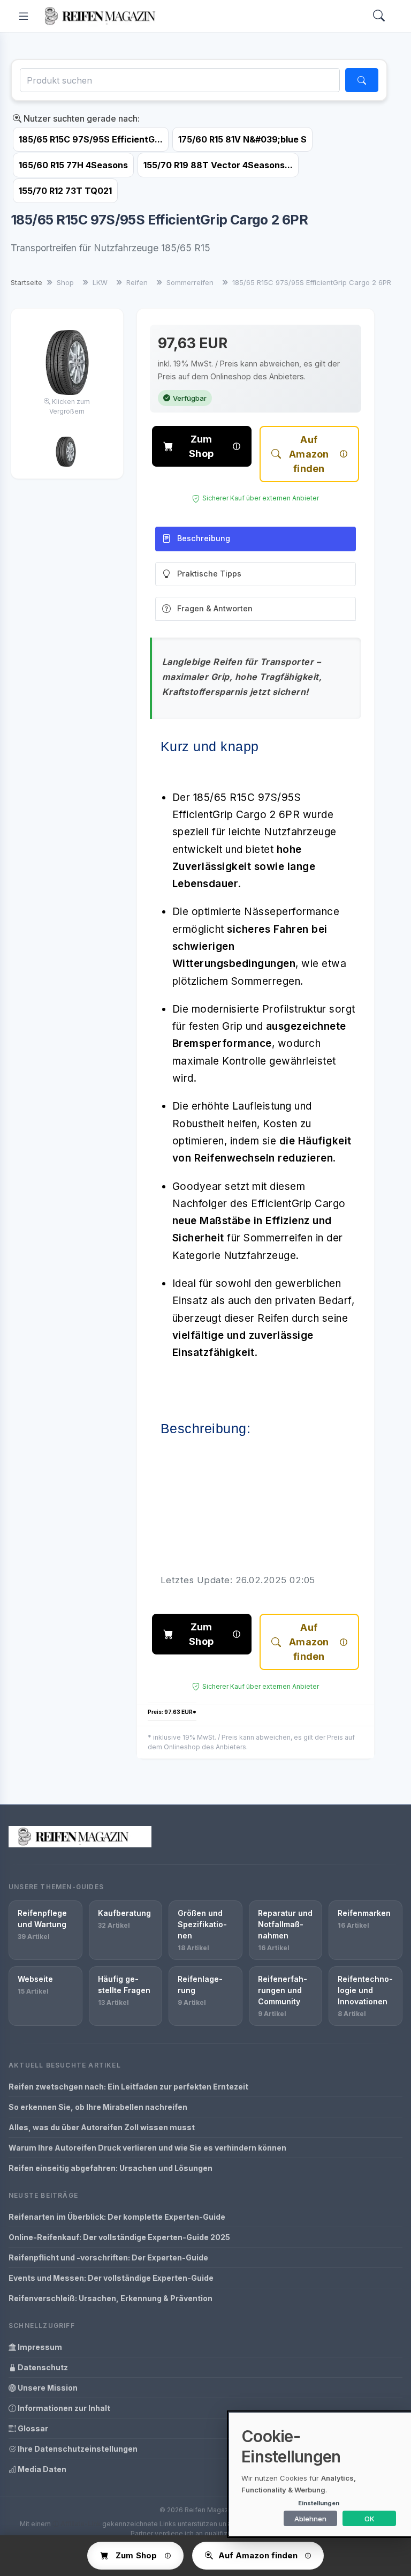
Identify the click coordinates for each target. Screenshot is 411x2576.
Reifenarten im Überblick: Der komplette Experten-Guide (117, 2217)
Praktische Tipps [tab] (209, 574)
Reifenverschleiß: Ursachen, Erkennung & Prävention (111, 2298)
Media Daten (41, 2469)
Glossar (32, 2428)
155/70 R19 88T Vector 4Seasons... (218, 165)
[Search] (379, 16)
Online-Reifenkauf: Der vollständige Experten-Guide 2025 (119, 2237)
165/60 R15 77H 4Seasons (73, 165)
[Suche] (362, 80)
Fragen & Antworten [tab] (215, 608)
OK (370, 2519)
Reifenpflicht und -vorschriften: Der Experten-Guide (108, 2257)
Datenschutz (42, 2367)
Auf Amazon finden (309, 454)
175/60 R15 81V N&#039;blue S (242, 139)
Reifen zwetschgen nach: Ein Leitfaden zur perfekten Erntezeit (128, 2087)
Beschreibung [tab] (204, 538)
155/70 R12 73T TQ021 (65, 191)
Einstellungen (319, 2503)
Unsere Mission (47, 2388)
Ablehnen (310, 2519)
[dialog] (320, 2474)
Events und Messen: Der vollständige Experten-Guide (111, 2278)
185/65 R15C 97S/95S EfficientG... (91, 139)
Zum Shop (201, 446)
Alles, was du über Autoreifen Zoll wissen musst (102, 2127)
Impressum (39, 2347)
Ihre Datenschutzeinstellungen (77, 2449)
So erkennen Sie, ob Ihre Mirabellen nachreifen (98, 2107)
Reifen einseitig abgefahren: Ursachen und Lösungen (111, 2168)
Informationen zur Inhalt (63, 2408)
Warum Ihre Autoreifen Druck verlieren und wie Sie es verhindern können (147, 2148)
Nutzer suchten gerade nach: (81, 118)
